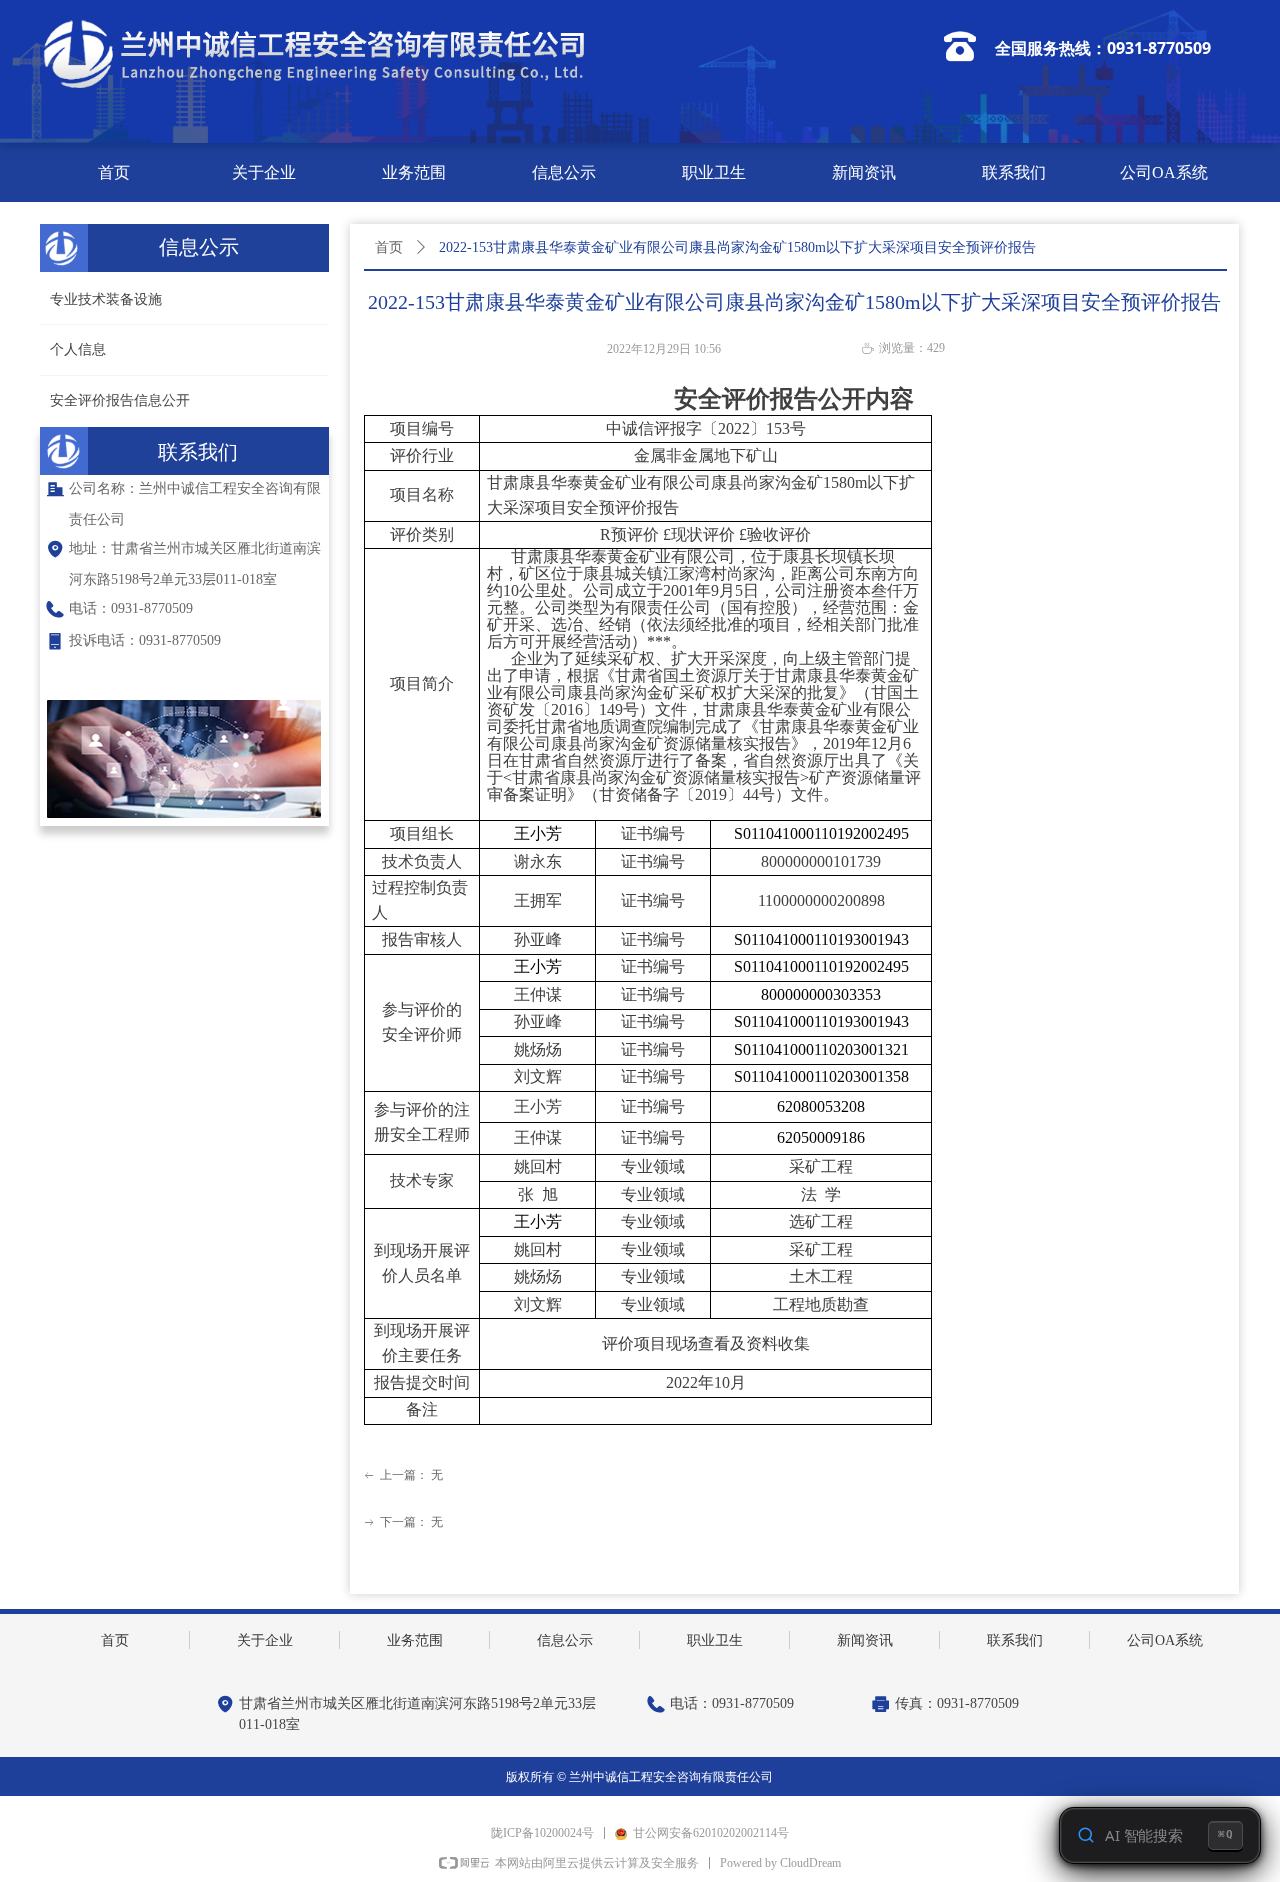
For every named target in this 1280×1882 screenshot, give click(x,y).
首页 (389, 247)
